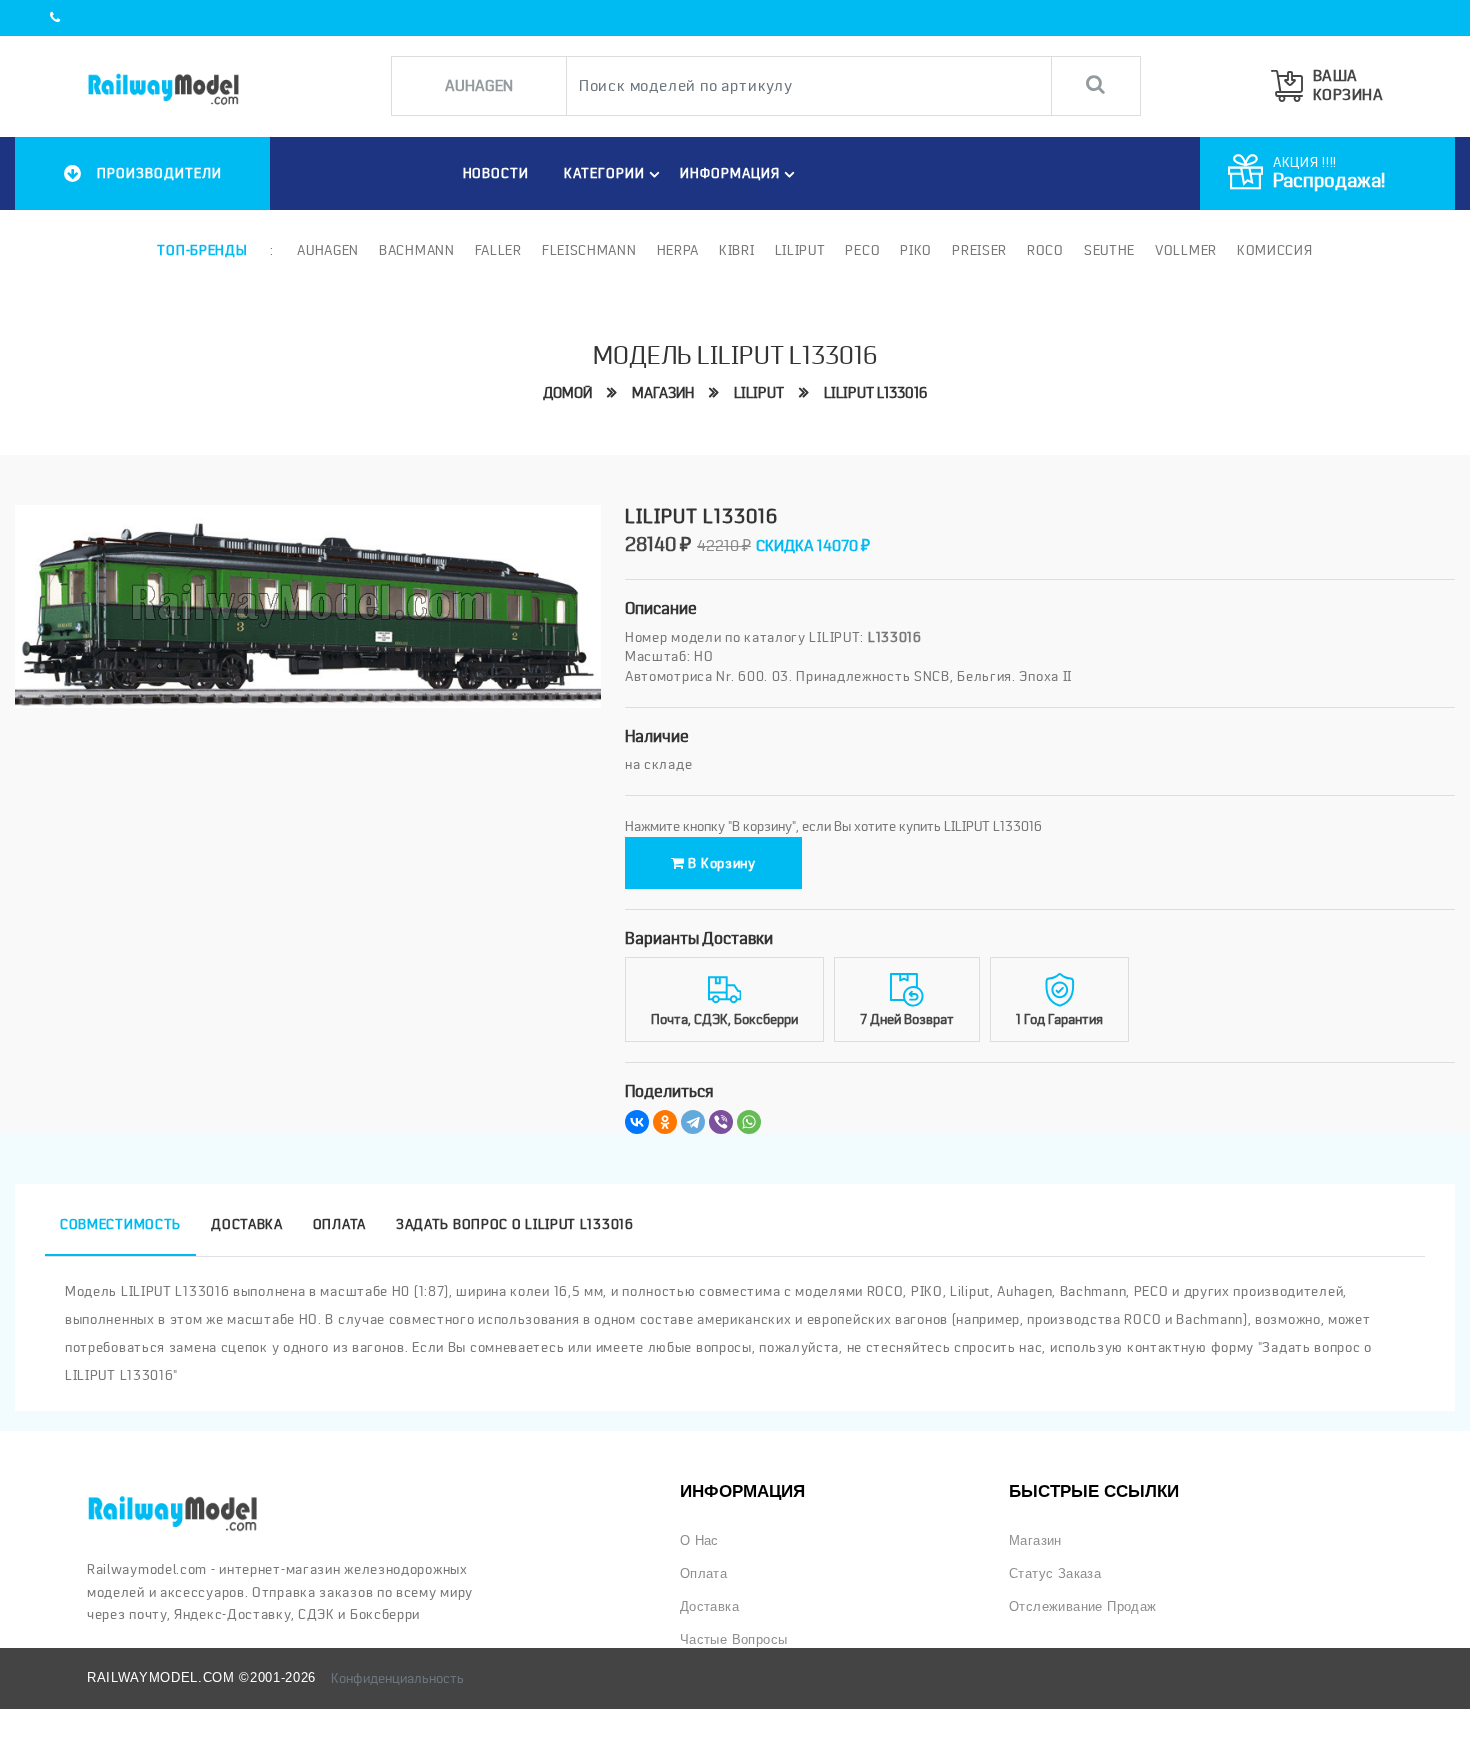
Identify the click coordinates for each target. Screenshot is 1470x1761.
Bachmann (417, 250)
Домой (567, 393)
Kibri (737, 250)
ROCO (1045, 250)
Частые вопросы (734, 1639)
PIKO (916, 250)
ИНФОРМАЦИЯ (730, 173)
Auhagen (328, 250)
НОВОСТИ (496, 173)
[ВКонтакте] (637, 1122)
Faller (498, 250)
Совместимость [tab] (120, 1224)
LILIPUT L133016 (875, 393)
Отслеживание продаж (1083, 1606)
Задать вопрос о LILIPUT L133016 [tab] (515, 1224)
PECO (862, 250)
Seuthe (1109, 250)
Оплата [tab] (339, 1224)
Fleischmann (589, 250)
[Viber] (721, 1122)
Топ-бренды (202, 250)
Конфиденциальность (397, 1678)
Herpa (678, 250)
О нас (699, 1540)
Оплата (703, 1573)
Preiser (979, 250)
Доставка (709, 1606)
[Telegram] (693, 1122)
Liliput (800, 250)
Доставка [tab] (247, 1224)
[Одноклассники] (665, 1122)
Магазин (663, 393)
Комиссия (1275, 250)
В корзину (720, 863)
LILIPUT (759, 393)
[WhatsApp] (749, 1122)
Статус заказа (1055, 1573)
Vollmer (1186, 250)
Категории (604, 173)
